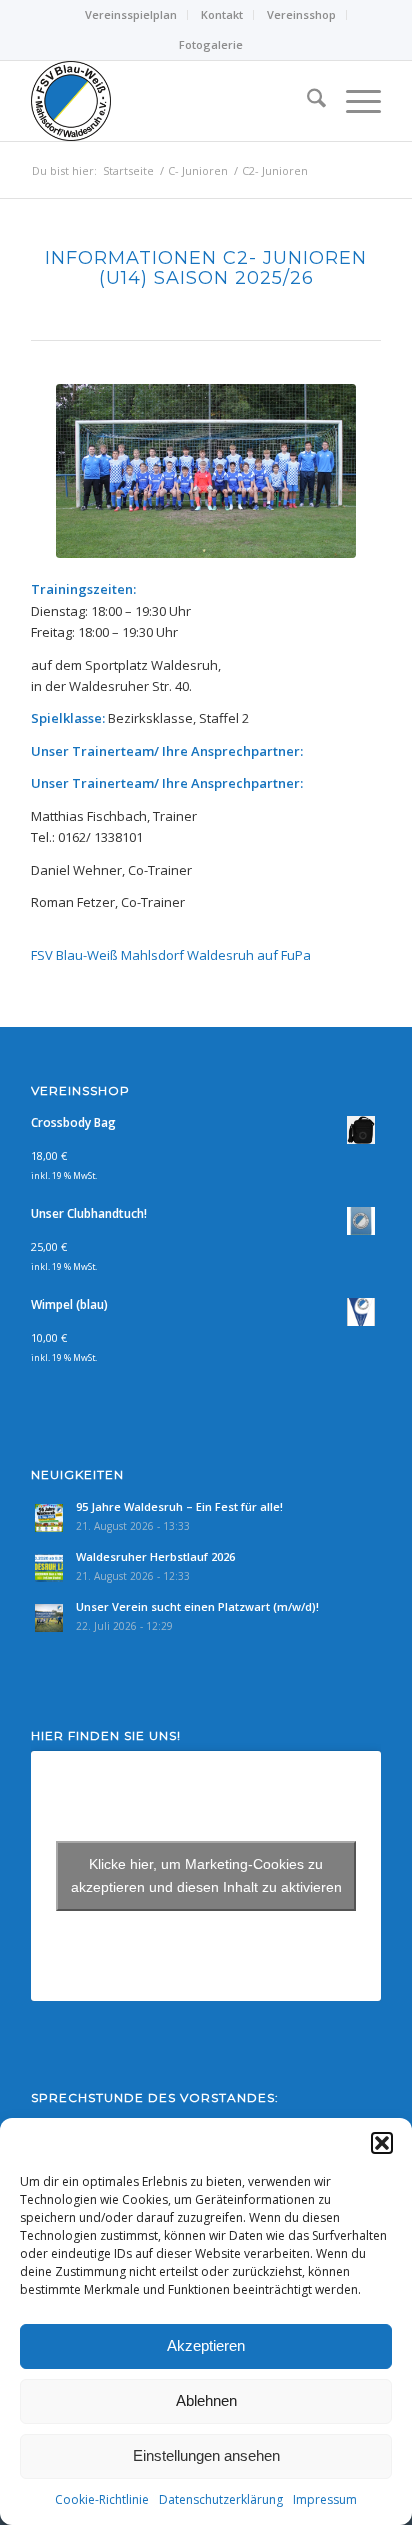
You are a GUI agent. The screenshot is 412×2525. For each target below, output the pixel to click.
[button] (382, 2143)
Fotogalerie (211, 44)
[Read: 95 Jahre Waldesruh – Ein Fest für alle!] (49, 1518)
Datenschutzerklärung (221, 2499)
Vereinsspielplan (131, 14)
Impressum (325, 2499)
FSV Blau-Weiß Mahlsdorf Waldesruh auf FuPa (171, 955)
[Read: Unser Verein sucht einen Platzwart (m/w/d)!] (49, 1618)
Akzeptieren (206, 2345)
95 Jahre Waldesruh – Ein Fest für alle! (179, 1506)
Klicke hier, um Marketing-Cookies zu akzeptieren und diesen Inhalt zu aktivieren (206, 1875)
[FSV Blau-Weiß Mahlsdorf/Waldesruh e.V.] (171, 101)
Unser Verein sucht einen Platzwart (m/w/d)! (197, 1606)
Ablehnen (206, 2400)
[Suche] (306, 101)
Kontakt (222, 14)
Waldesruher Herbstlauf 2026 (155, 1556)
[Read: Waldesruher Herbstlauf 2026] (49, 1568)
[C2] (206, 471)
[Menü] (353, 101)
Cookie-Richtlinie (102, 2499)
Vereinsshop (301, 14)
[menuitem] (131, 15)
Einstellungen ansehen (206, 2455)
